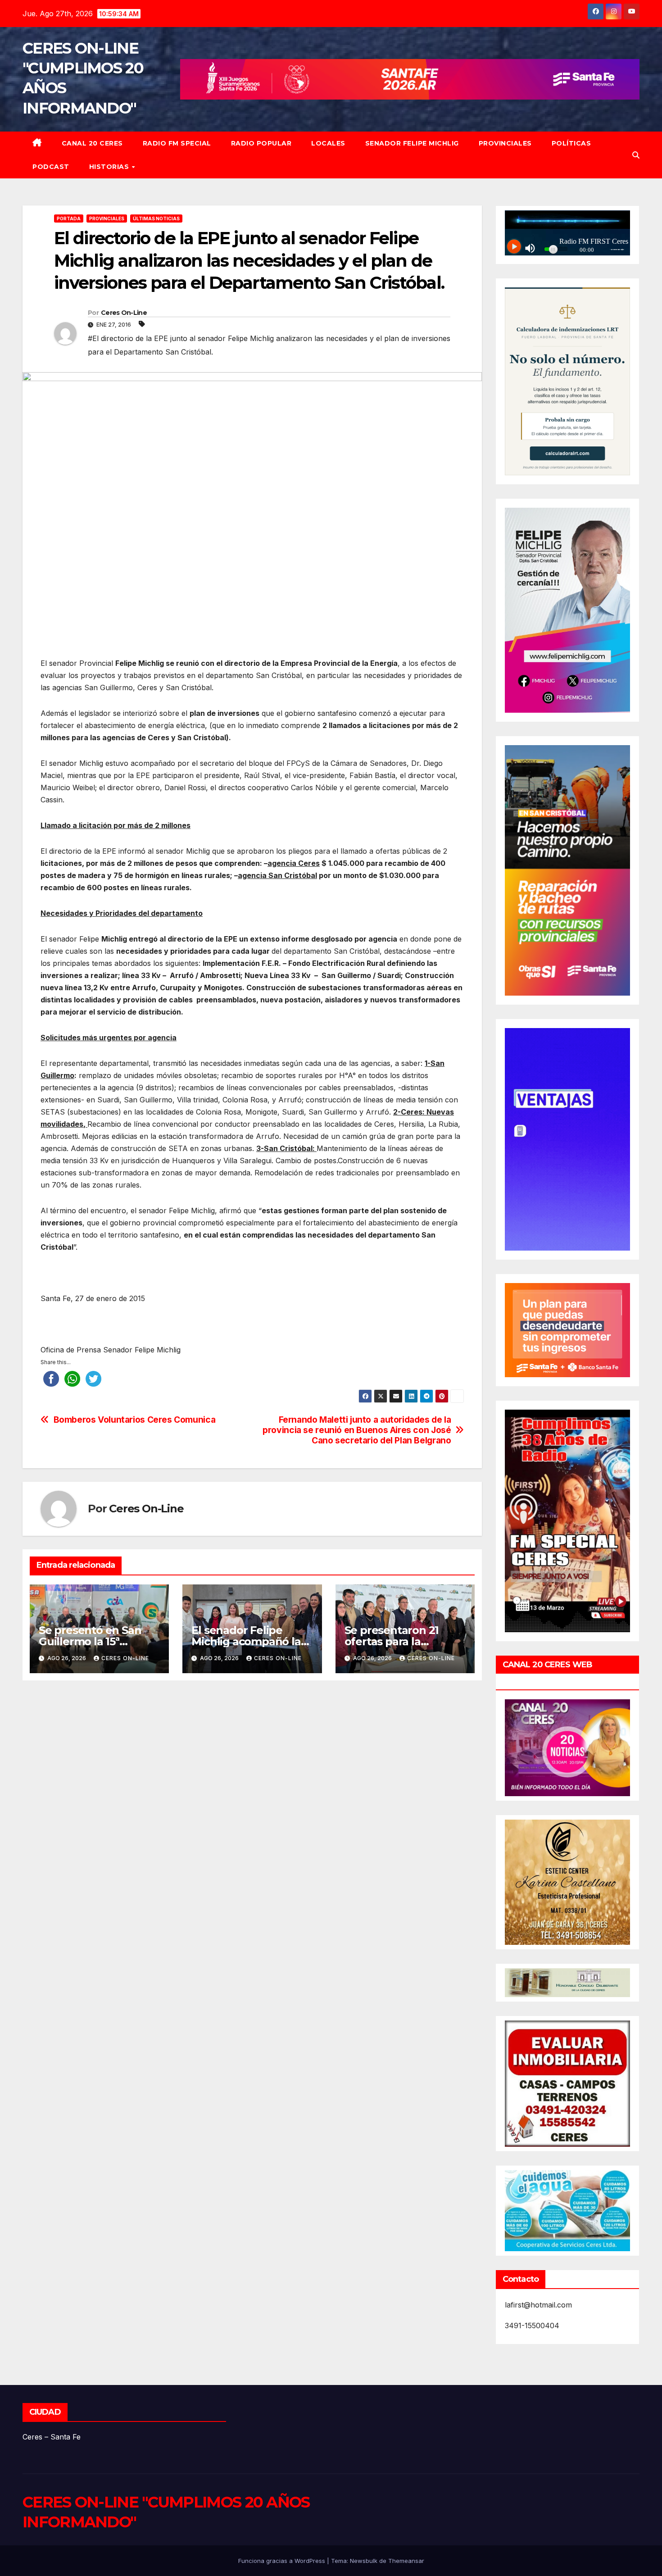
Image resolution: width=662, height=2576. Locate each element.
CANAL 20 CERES (92, 143)
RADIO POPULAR (261, 143)
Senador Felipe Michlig (412, 143)
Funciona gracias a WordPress (283, 2561)
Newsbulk (364, 2561)
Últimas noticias (156, 218)
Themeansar (406, 2561)
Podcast (51, 167)
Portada (69, 218)
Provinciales (505, 143)
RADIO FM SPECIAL (177, 143)
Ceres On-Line (124, 313)
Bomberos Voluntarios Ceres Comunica (135, 1420)
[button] (636, 155)
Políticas (571, 143)
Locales (328, 143)
